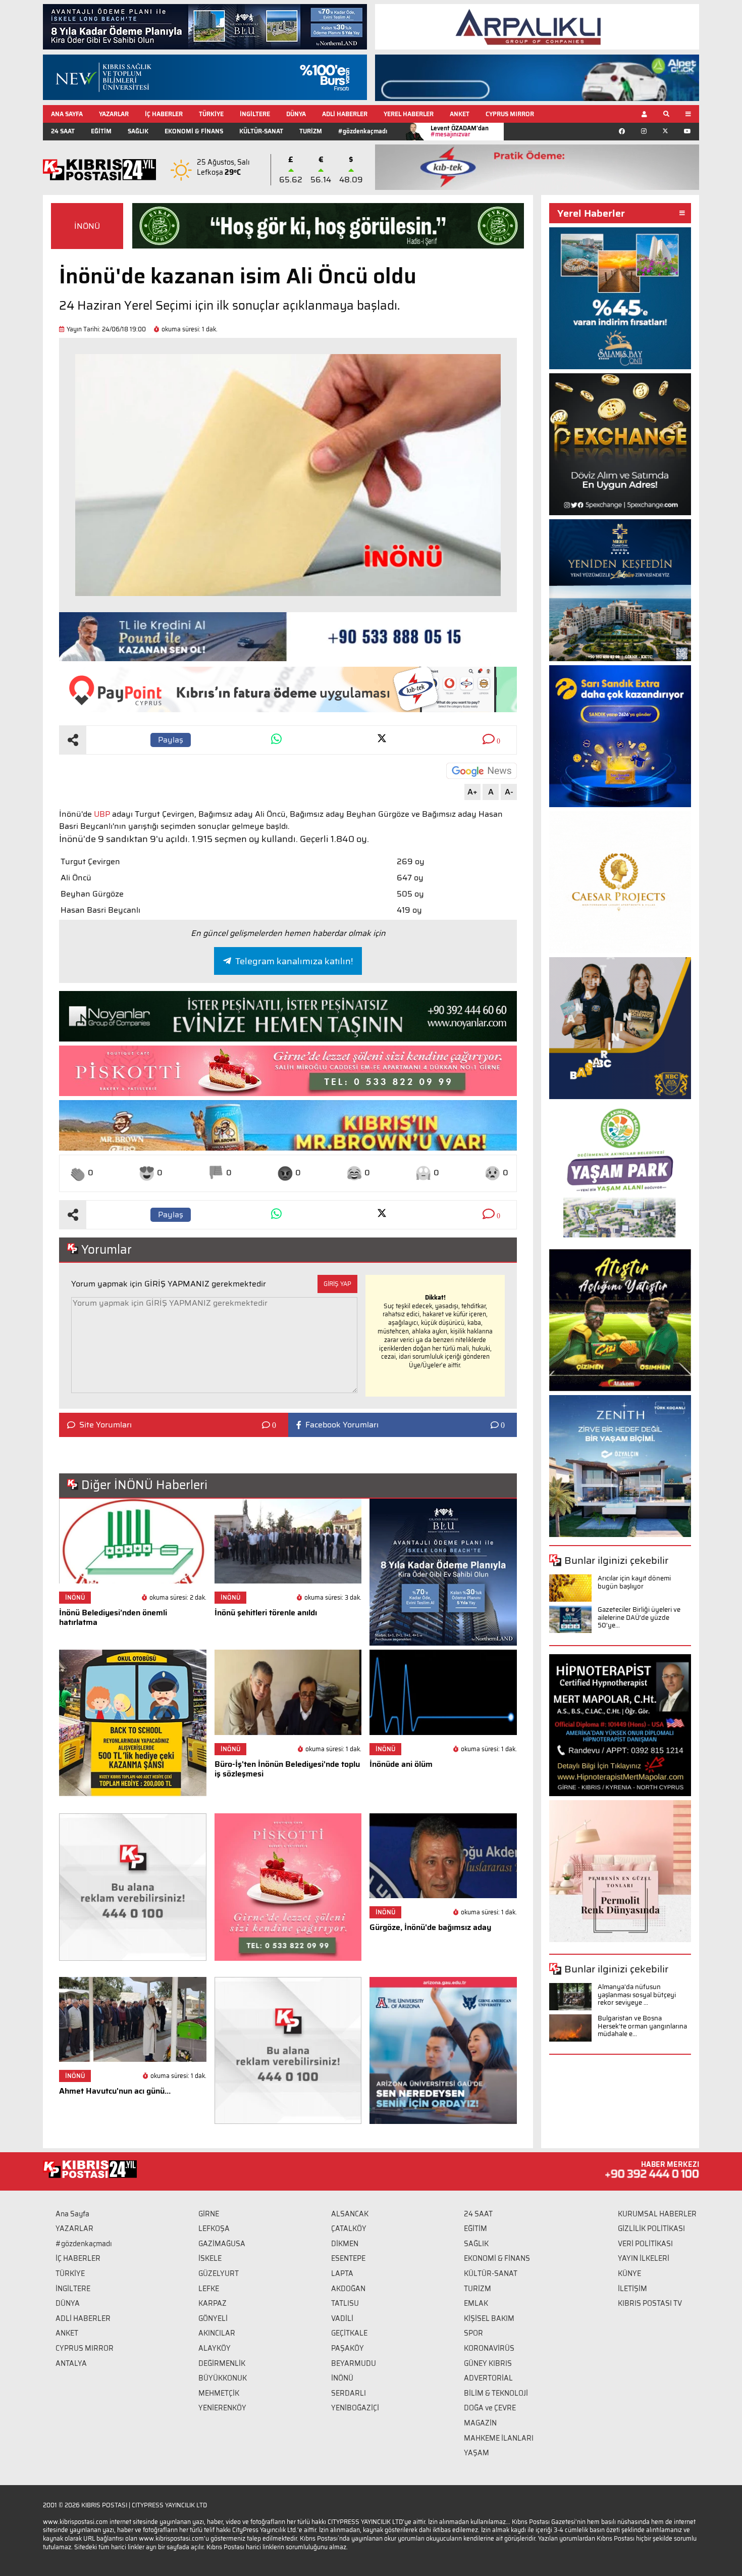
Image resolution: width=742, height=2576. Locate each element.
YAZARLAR (114, 114)
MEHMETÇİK (219, 2393)
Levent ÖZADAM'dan (460, 131)
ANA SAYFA (67, 114)
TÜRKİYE (211, 114)
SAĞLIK (138, 131)
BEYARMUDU (354, 2363)
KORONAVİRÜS (489, 2348)
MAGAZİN (480, 2423)
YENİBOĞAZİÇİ (355, 2408)
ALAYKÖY (215, 2348)
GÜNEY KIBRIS (488, 2363)
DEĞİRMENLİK (222, 2363)
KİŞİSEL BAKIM (489, 2318)
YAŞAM (476, 2453)
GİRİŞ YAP (337, 1284)
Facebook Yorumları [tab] (342, 1425)
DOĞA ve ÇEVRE (490, 2408)
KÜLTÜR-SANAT (261, 131)
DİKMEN (345, 2244)
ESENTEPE (348, 2258)
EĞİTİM (101, 131)
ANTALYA (71, 2363)
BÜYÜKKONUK (223, 2378)
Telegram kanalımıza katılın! (294, 961)
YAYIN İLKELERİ (644, 2258)
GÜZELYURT (219, 2273)
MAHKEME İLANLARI (499, 2438)
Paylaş (171, 740)
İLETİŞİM (632, 2289)
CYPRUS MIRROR (510, 114)
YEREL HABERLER (409, 114)
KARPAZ (213, 2303)
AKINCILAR (217, 2333)
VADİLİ (342, 2318)
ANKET (460, 114)
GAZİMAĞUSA (222, 2244)
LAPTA (342, 2273)
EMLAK (476, 2303)
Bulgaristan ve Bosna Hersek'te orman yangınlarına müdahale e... (642, 2026)
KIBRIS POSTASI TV (650, 2303)
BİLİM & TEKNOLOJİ (496, 2393)
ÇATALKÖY (349, 2228)
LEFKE (209, 2289)
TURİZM (311, 131)
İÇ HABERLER (164, 114)
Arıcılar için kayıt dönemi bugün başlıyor (634, 1582)
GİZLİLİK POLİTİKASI (651, 2228)
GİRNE (209, 2214)
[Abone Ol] (482, 771)
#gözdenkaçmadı (363, 131)
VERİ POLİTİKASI (645, 2244)
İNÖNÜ (87, 226)
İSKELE (210, 2258)
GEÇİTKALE (349, 2333)
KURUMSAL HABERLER (657, 2214)
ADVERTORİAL (488, 2378)
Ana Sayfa (72, 2214)
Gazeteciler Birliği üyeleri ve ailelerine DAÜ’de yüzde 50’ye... (639, 1617)
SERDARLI (349, 2393)
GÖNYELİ (213, 2318)
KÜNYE (629, 2273)
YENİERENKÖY (222, 2408)
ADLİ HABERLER (345, 114)
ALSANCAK (350, 2214)
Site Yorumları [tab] (105, 1425)
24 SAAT (63, 131)
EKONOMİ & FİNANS (194, 131)
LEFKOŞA (214, 2228)
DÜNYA (296, 114)
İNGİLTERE (255, 114)
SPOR (473, 2333)
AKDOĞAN (348, 2289)
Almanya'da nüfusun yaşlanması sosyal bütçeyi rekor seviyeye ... (637, 1995)
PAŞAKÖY (348, 2348)
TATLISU (345, 2303)
